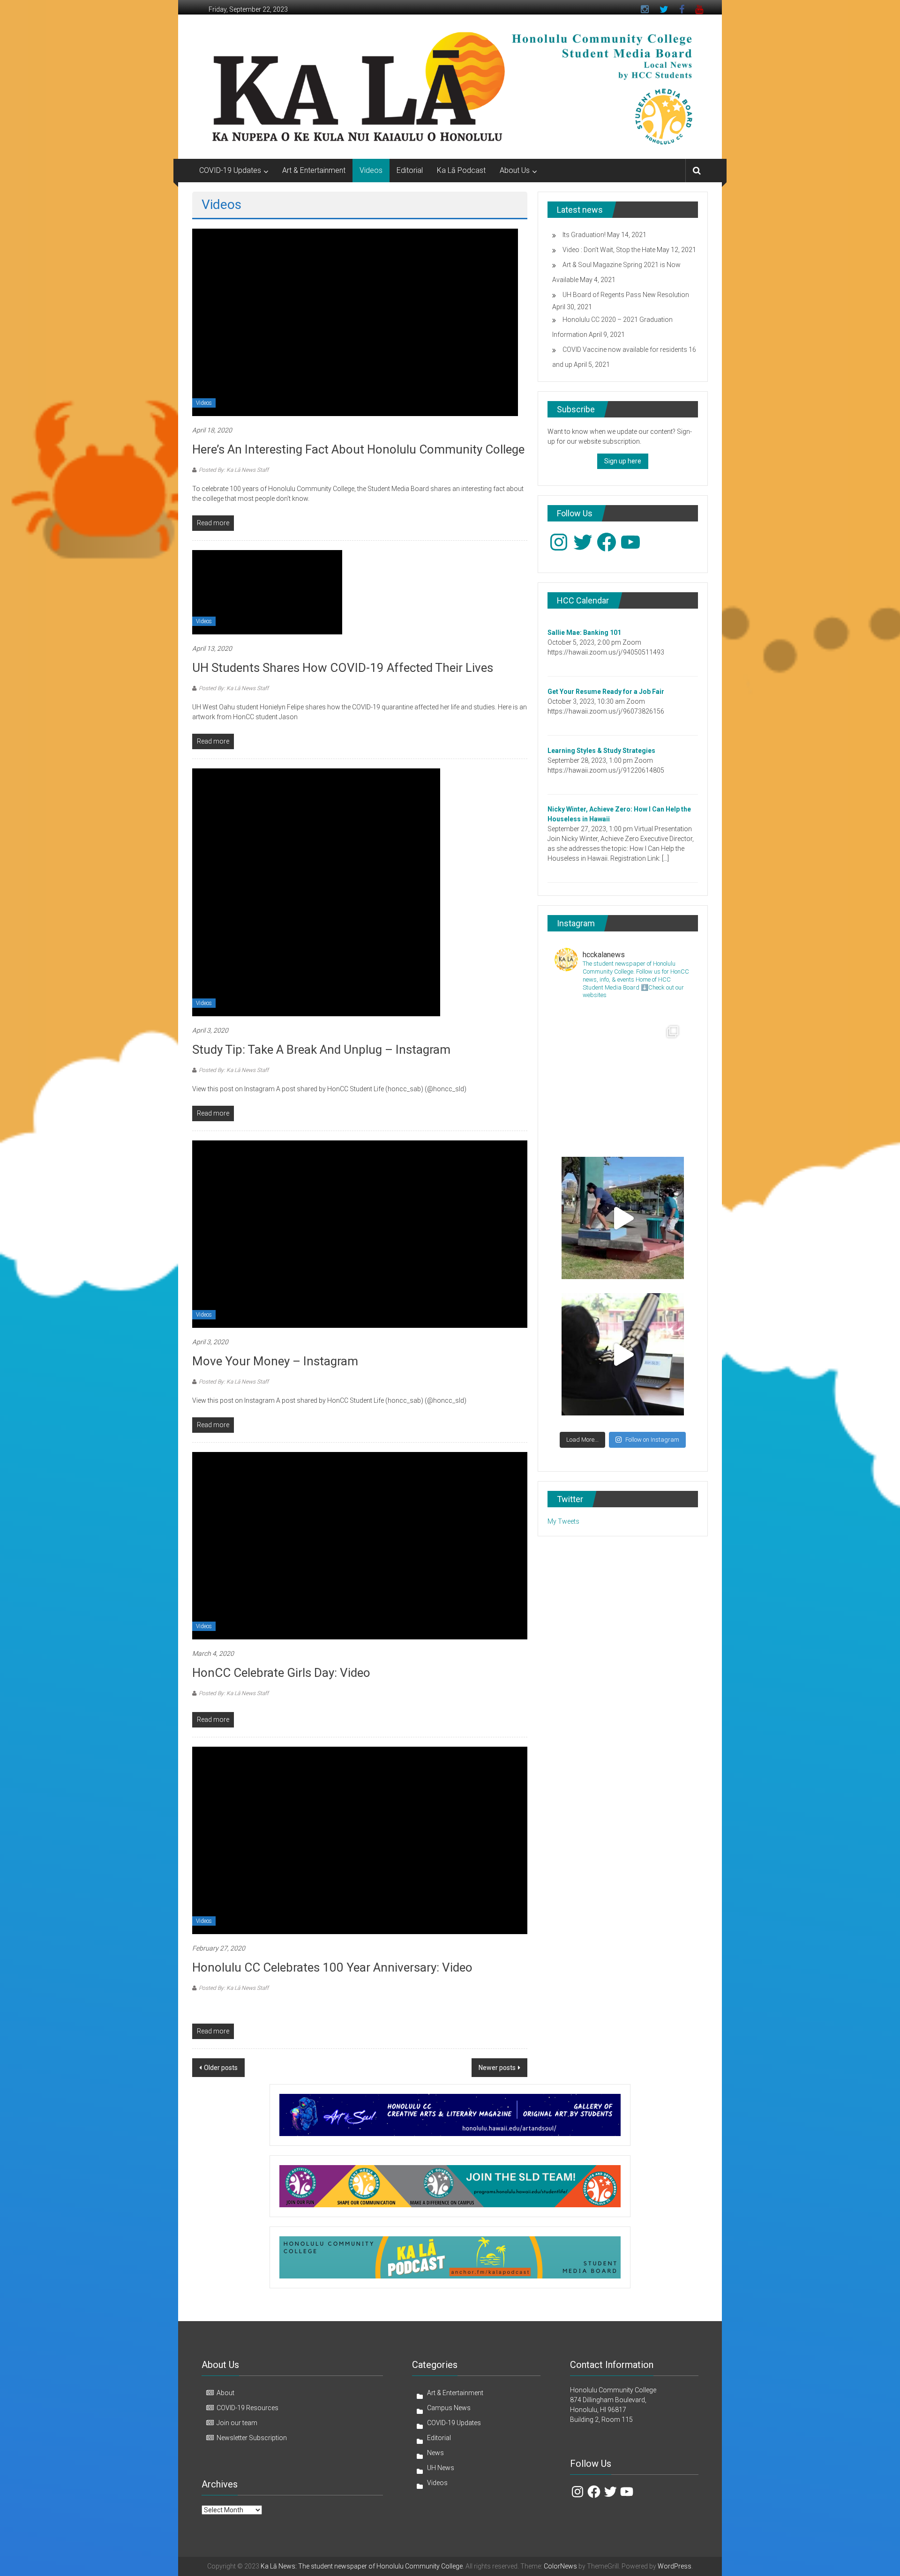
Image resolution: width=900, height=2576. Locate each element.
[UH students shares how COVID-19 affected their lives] (267, 592)
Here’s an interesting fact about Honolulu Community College (358, 449)
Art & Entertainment (314, 170)
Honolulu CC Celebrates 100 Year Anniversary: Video (332, 1967)
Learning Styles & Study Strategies (601, 751)
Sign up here (623, 461)
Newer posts (497, 2068)
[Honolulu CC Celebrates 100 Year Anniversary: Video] (360, 1840)
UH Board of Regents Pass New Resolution (626, 295)
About (225, 2393)
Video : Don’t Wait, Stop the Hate (609, 250)
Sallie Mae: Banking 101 (584, 633)
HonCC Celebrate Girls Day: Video (281, 1673)
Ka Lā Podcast (461, 170)
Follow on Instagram (652, 1440)
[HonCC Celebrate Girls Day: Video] (360, 1545)
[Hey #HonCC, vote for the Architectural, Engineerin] (623, 1082)
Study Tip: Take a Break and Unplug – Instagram (321, 1050)
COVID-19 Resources (247, 2408)
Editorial (410, 170)
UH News (441, 2468)
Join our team (237, 2423)
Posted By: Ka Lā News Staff (234, 470)
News (435, 2453)
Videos (371, 170)
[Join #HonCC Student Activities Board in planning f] (623, 1354)
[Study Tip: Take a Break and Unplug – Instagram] (316, 892)
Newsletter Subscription (252, 2438)
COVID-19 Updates (230, 170)
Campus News (449, 2408)
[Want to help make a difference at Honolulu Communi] (623, 1218)
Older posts (221, 2068)
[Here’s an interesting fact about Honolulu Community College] (355, 322)
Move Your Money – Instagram (275, 1361)
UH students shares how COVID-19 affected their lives (343, 668)
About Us (515, 170)
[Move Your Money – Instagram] (360, 1234)
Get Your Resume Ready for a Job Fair (606, 692)
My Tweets (563, 1521)
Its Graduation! (584, 235)
